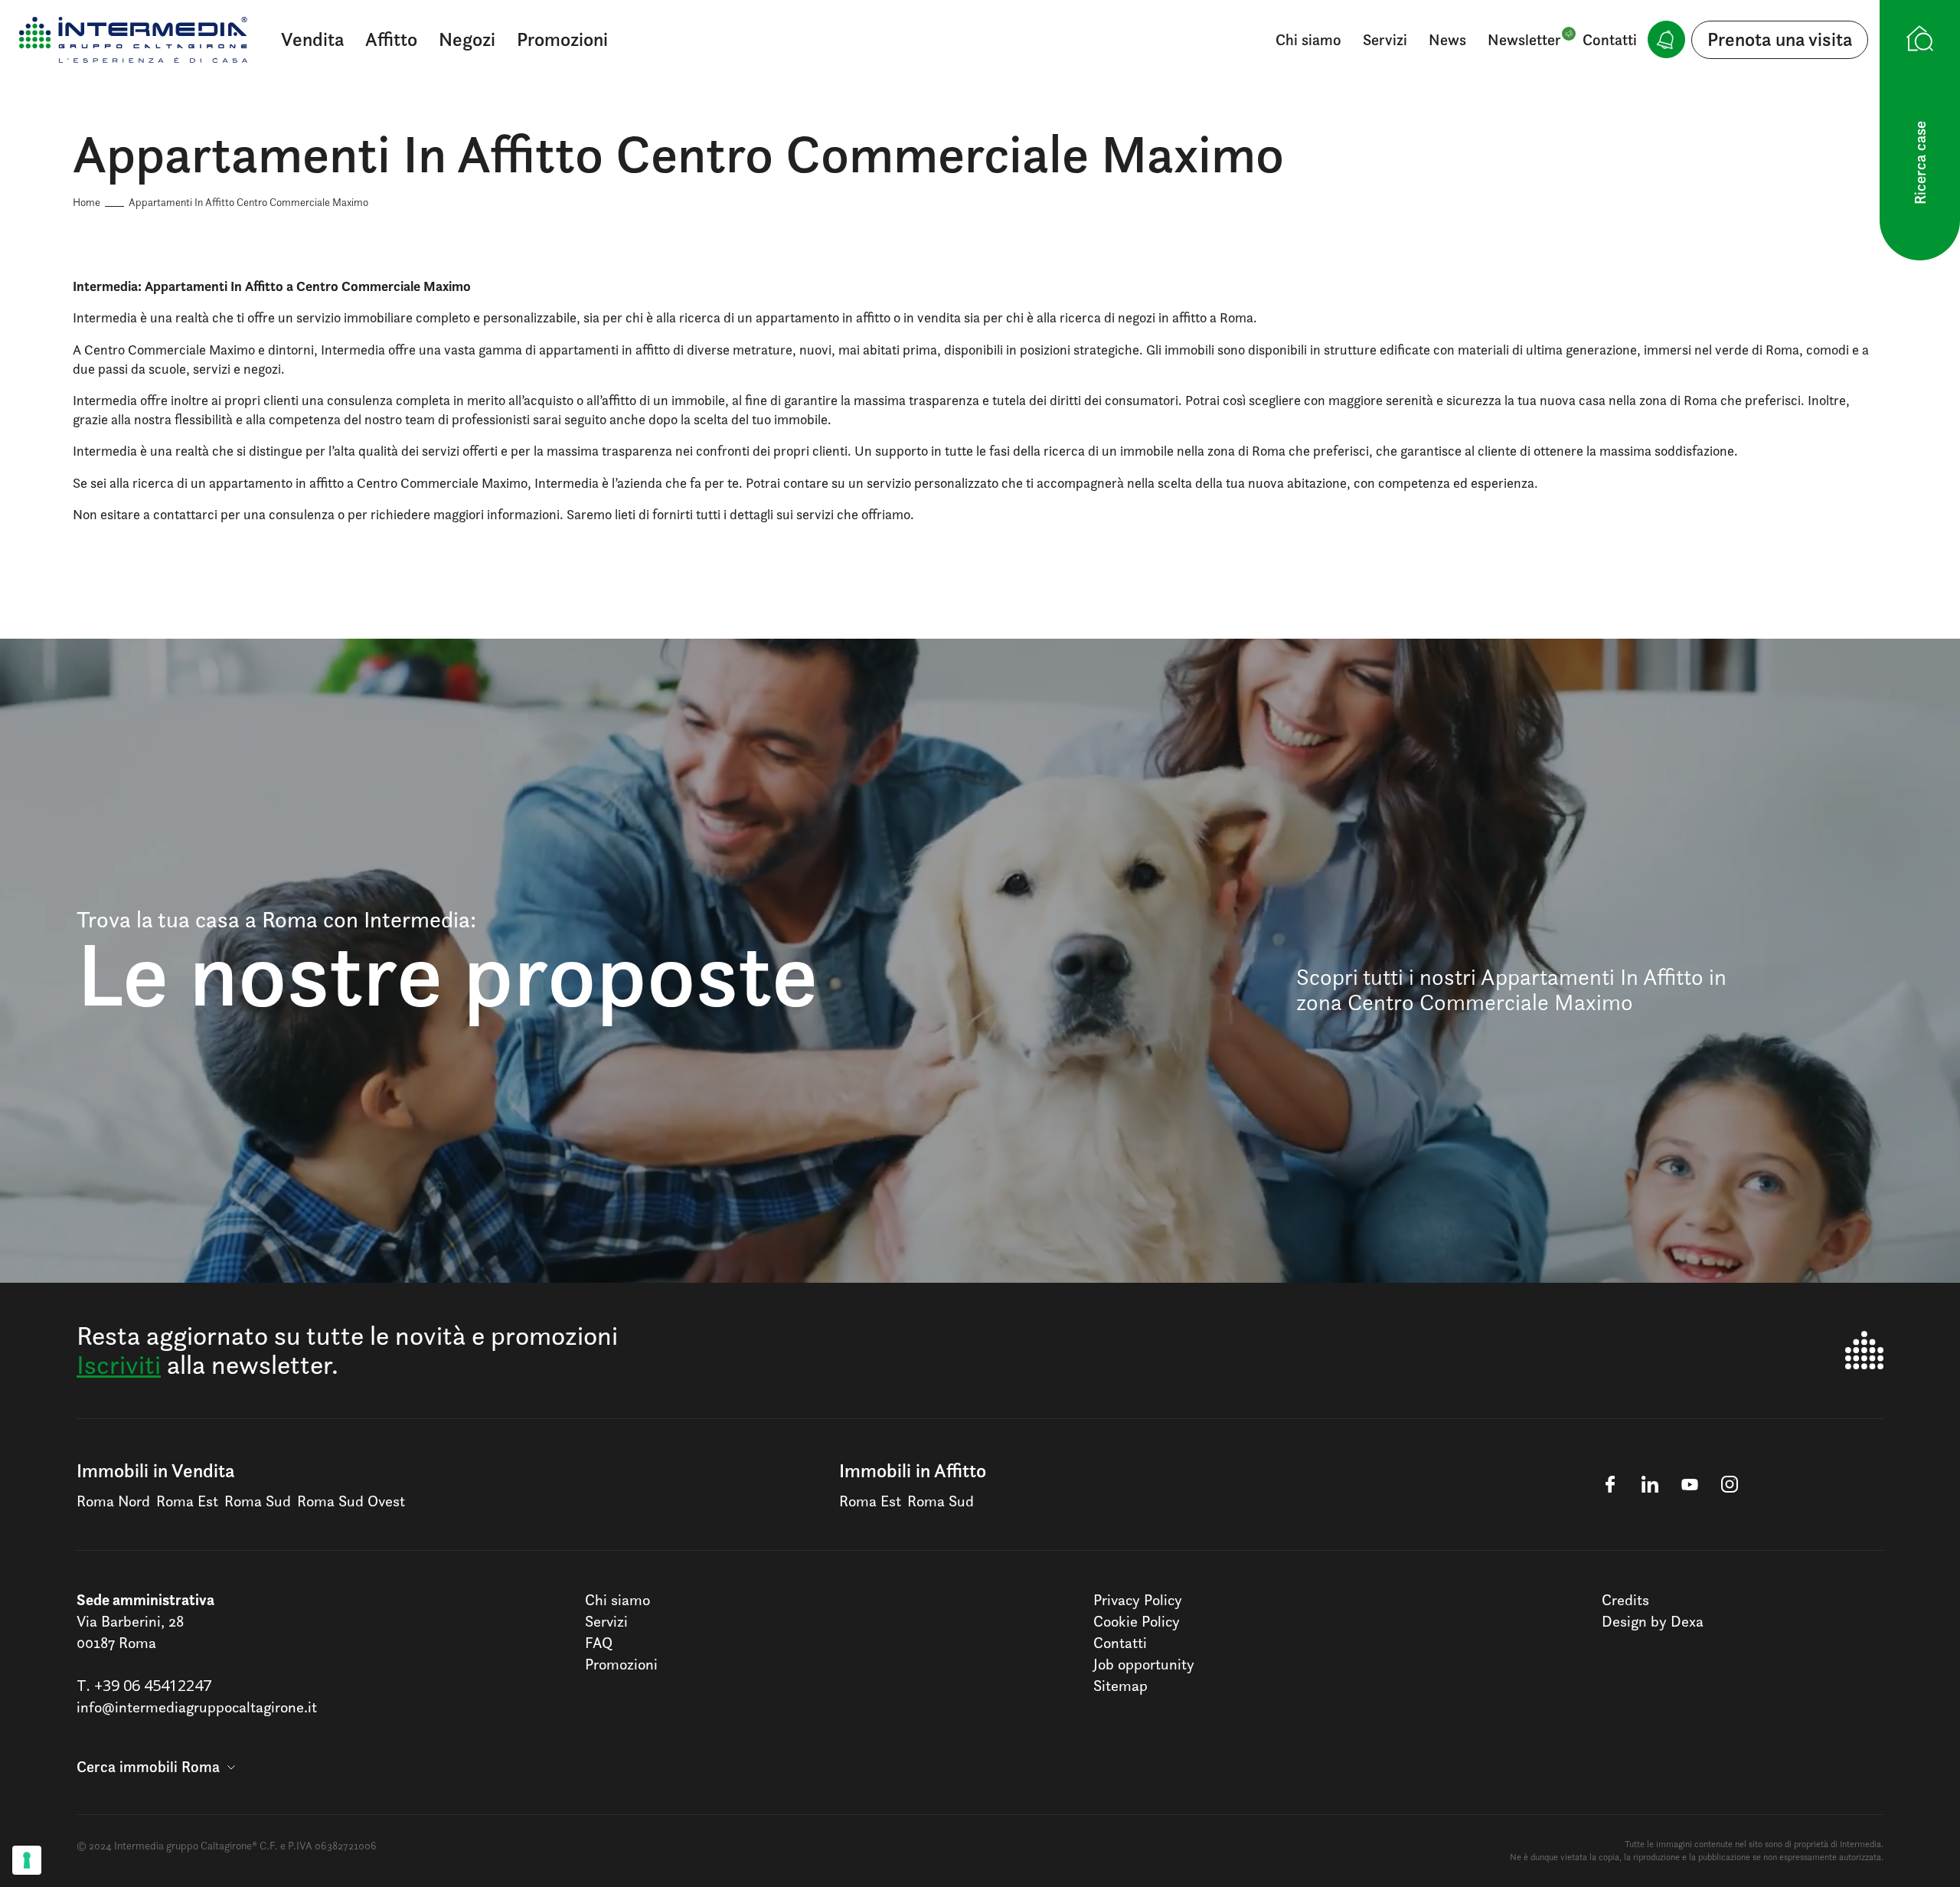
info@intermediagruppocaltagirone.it (197, 1707)
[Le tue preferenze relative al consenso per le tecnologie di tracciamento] (27, 1860)
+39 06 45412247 (153, 1685)
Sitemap (1120, 1686)
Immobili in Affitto (913, 1470)
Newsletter (1524, 40)
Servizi (1385, 40)
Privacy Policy (1138, 1600)
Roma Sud (258, 1501)
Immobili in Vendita (155, 1470)
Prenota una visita (1780, 39)
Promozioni (562, 39)
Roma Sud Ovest (351, 1501)
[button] (156, 1767)
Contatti (1610, 40)
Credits (1625, 1600)
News (1447, 40)
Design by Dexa (1653, 1621)
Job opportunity (1144, 1664)
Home (87, 202)
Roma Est (187, 1501)
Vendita (312, 39)
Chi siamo (1308, 40)
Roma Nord (113, 1501)
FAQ (599, 1643)
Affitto (391, 39)
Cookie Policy (1137, 1621)
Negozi (467, 39)
